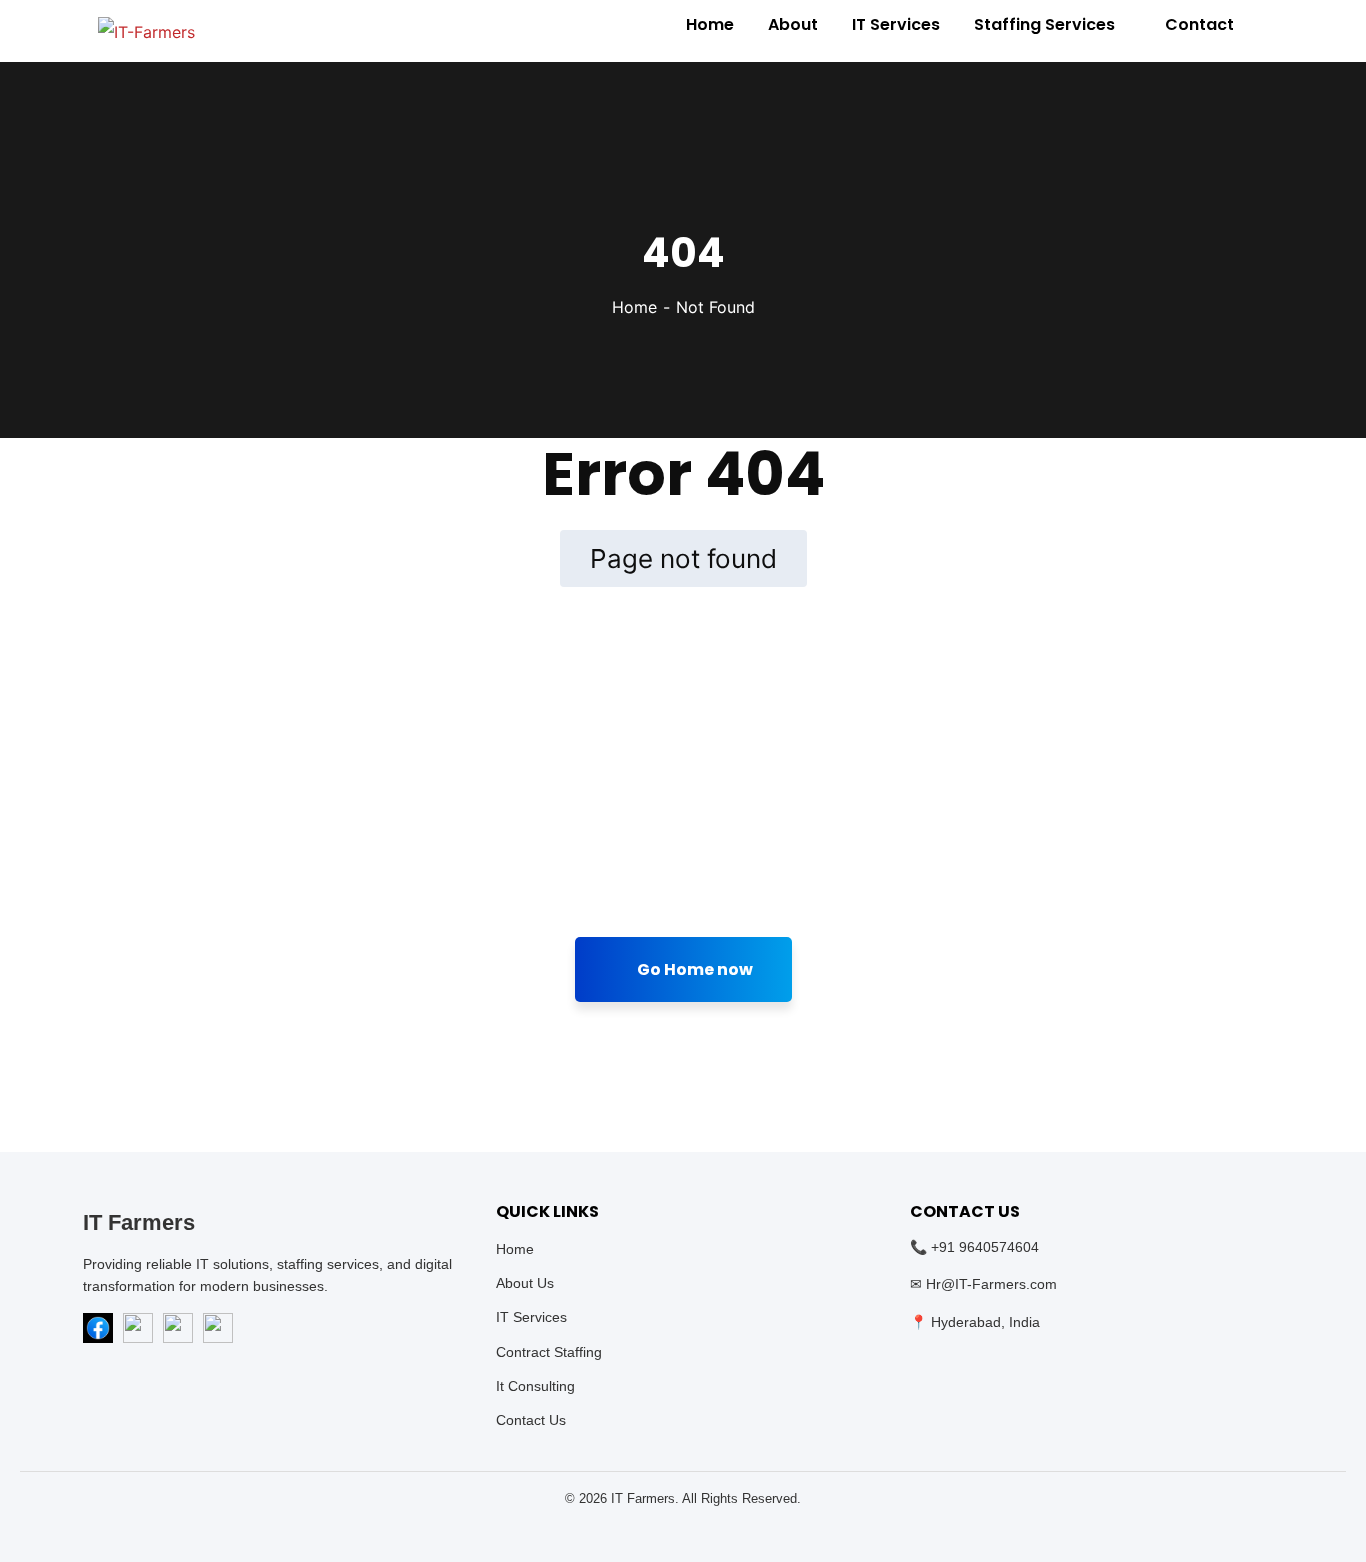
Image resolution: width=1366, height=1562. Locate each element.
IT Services (531, 1317)
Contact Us (531, 1420)
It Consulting (535, 1386)
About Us (525, 1283)
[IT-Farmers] (146, 31)
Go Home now (693, 969)
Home (634, 307)
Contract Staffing (549, 1352)
